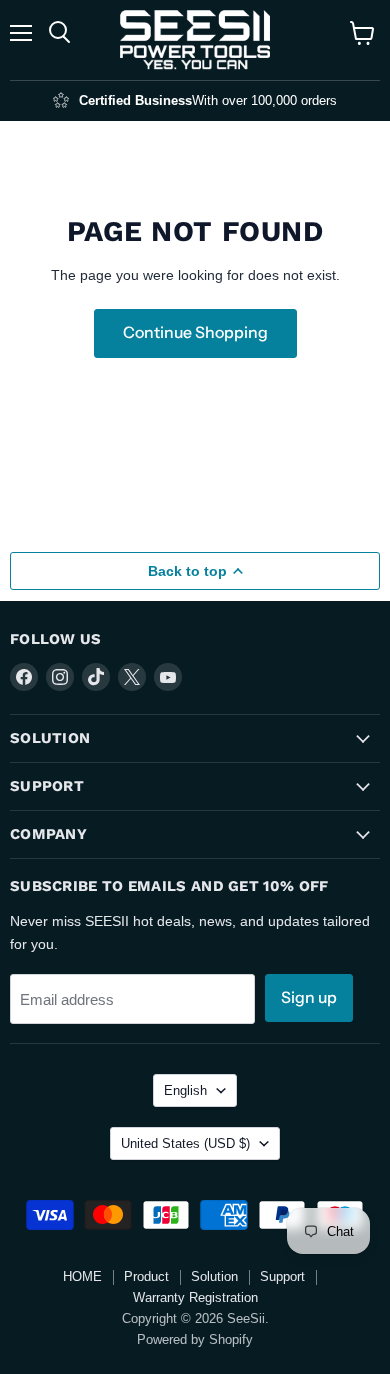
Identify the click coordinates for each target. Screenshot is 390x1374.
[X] (132, 677)
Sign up (309, 997)
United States (185, 1143)
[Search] (59, 33)
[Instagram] (60, 677)
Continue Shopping (195, 332)
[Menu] (21, 33)
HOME (82, 1276)
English (185, 1090)
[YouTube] (168, 677)
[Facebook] (24, 677)
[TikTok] (96, 677)
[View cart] (362, 33)
